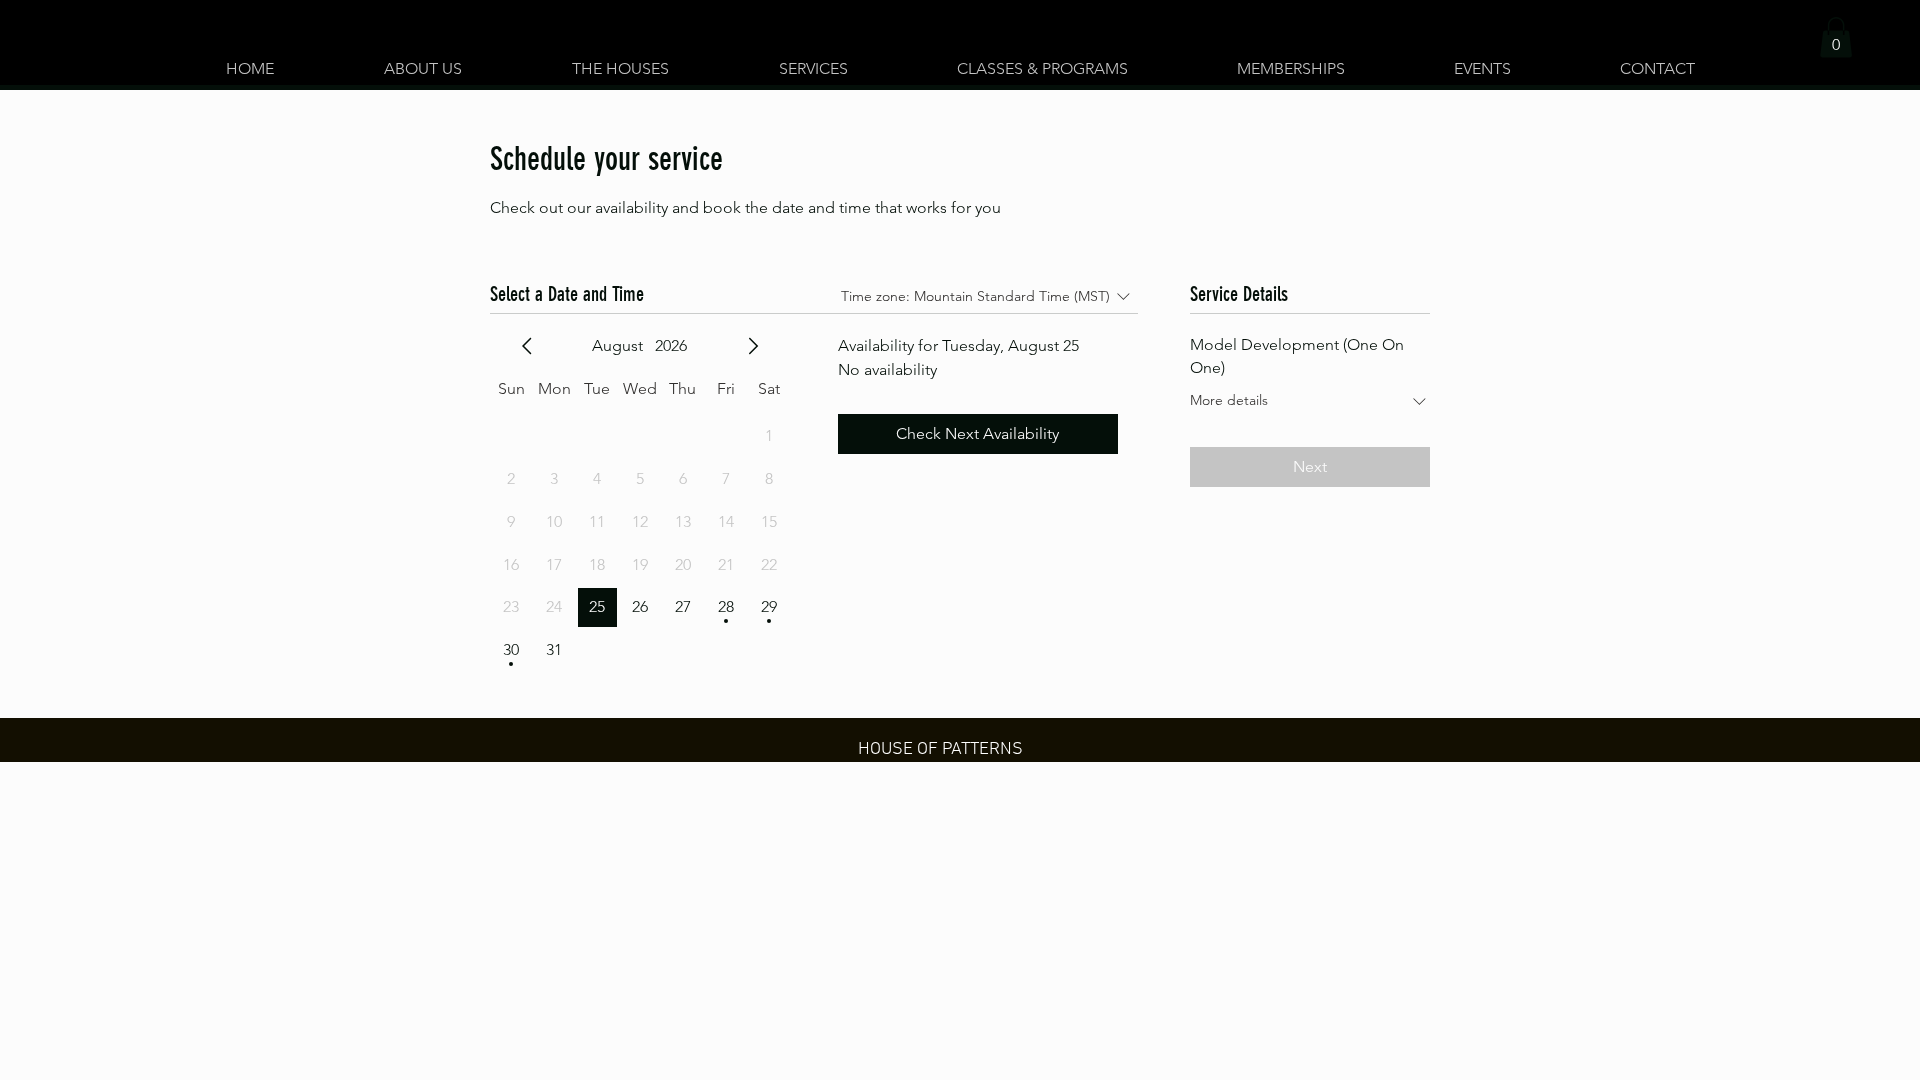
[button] (620, 60)
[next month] (753, 346)
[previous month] (527, 346)
